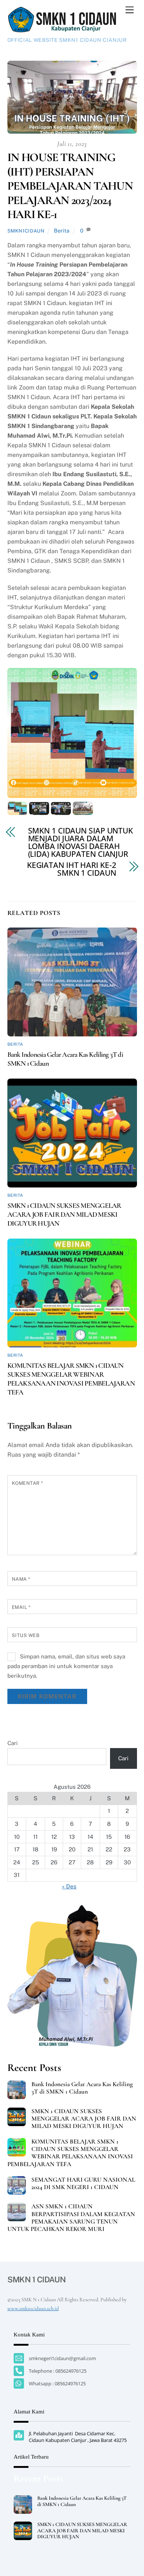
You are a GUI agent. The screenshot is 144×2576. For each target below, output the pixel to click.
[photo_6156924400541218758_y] (39, 810)
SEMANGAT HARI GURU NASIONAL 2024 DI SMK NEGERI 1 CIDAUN (83, 2184)
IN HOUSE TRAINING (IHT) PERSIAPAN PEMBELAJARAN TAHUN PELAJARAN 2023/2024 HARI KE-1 (70, 186)
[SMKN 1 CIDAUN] (63, 30)
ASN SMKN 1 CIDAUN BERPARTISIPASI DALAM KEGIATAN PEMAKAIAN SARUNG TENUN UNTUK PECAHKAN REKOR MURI (71, 2218)
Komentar (28, 1483)
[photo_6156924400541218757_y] (61, 810)
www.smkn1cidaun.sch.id (33, 2308)
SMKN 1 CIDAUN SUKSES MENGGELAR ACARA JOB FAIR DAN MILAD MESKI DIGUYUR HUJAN (64, 1215)
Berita (62, 230)
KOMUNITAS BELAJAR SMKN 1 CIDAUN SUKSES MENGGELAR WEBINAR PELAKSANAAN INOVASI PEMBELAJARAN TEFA (71, 1379)
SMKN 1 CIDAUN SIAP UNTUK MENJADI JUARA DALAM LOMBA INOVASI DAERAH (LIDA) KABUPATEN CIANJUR (81, 842)
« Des (69, 1886)
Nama (21, 1579)
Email (21, 1607)
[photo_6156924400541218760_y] (17, 810)
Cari (13, 1743)
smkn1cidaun (26, 231)
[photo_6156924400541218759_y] (83, 810)
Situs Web (26, 1635)
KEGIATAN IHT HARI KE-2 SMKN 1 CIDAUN (72, 869)
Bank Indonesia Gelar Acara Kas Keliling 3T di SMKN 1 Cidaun (82, 2088)
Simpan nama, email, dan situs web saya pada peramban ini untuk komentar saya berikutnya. (66, 1666)
